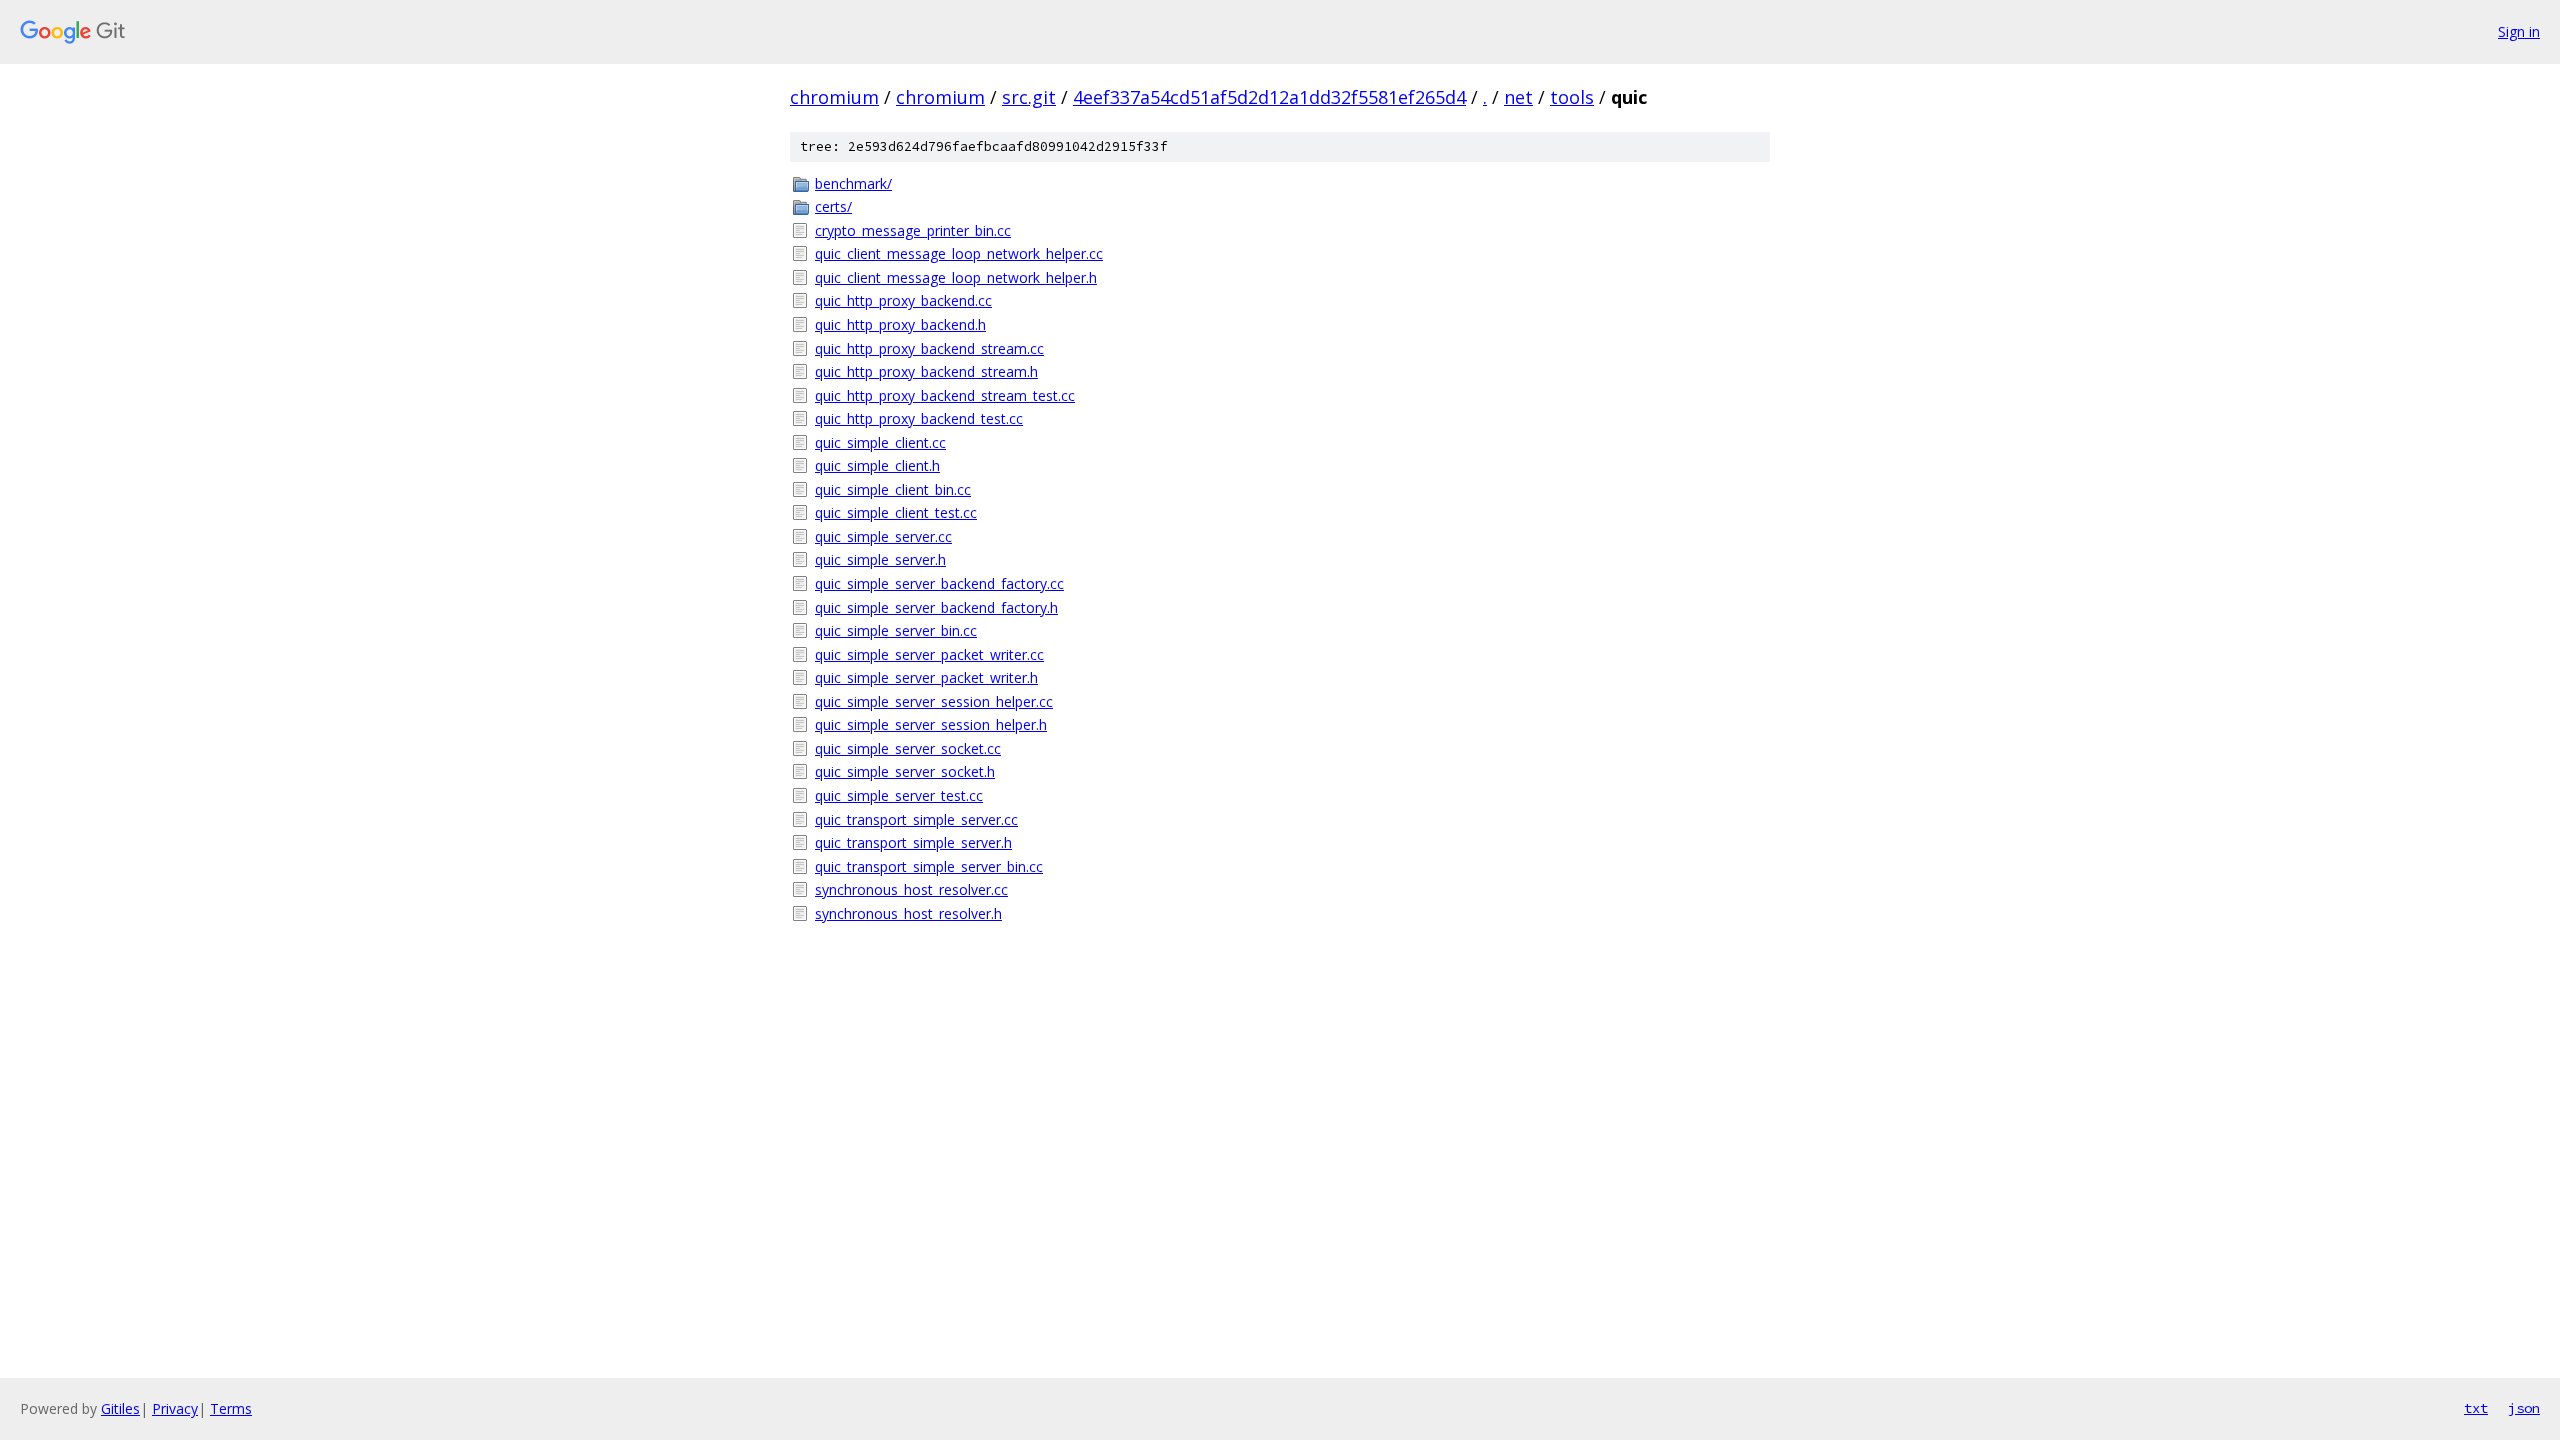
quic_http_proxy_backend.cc (903, 300)
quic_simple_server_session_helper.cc (934, 701)
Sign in (2519, 31)
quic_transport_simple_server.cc (916, 819)
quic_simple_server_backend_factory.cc (939, 583)
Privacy (175, 1408)
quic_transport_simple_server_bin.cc (929, 866)
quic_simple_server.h (880, 559)
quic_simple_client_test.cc (896, 512)
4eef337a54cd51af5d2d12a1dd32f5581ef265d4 (1269, 97)
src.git (1029, 97)
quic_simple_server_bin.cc (896, 630)
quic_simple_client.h (877, 465)
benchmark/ (853, 183)
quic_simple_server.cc (883, 536)
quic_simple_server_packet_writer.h (926, 677)
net (1518, 97)
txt (2476, 1408)
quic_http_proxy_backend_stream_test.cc (945, 395)
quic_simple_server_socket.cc (908, 748)
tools (1572, 97)
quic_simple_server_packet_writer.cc (929, 654)
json (2524, 1408)
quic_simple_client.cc (880, 442)
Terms (231, 1408)
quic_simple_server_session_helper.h (931, 724)
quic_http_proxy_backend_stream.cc (929, 348)
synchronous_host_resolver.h (908, 913)
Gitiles (120, 1408)
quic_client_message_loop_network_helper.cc (959, 253)
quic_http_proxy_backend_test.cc (919, 418)
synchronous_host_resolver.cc (911, 889)
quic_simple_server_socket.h (905, 771)
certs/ (833, 206)
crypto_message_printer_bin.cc (913, 230)
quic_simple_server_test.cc (899, 795)
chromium (834, 97)
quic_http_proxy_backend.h (900, 324)
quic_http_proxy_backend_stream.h (926, 371)
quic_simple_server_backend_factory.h (936, 607)
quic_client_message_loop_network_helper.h (956, 277)
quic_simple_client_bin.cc (893, 489)
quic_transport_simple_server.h (913, 842)
